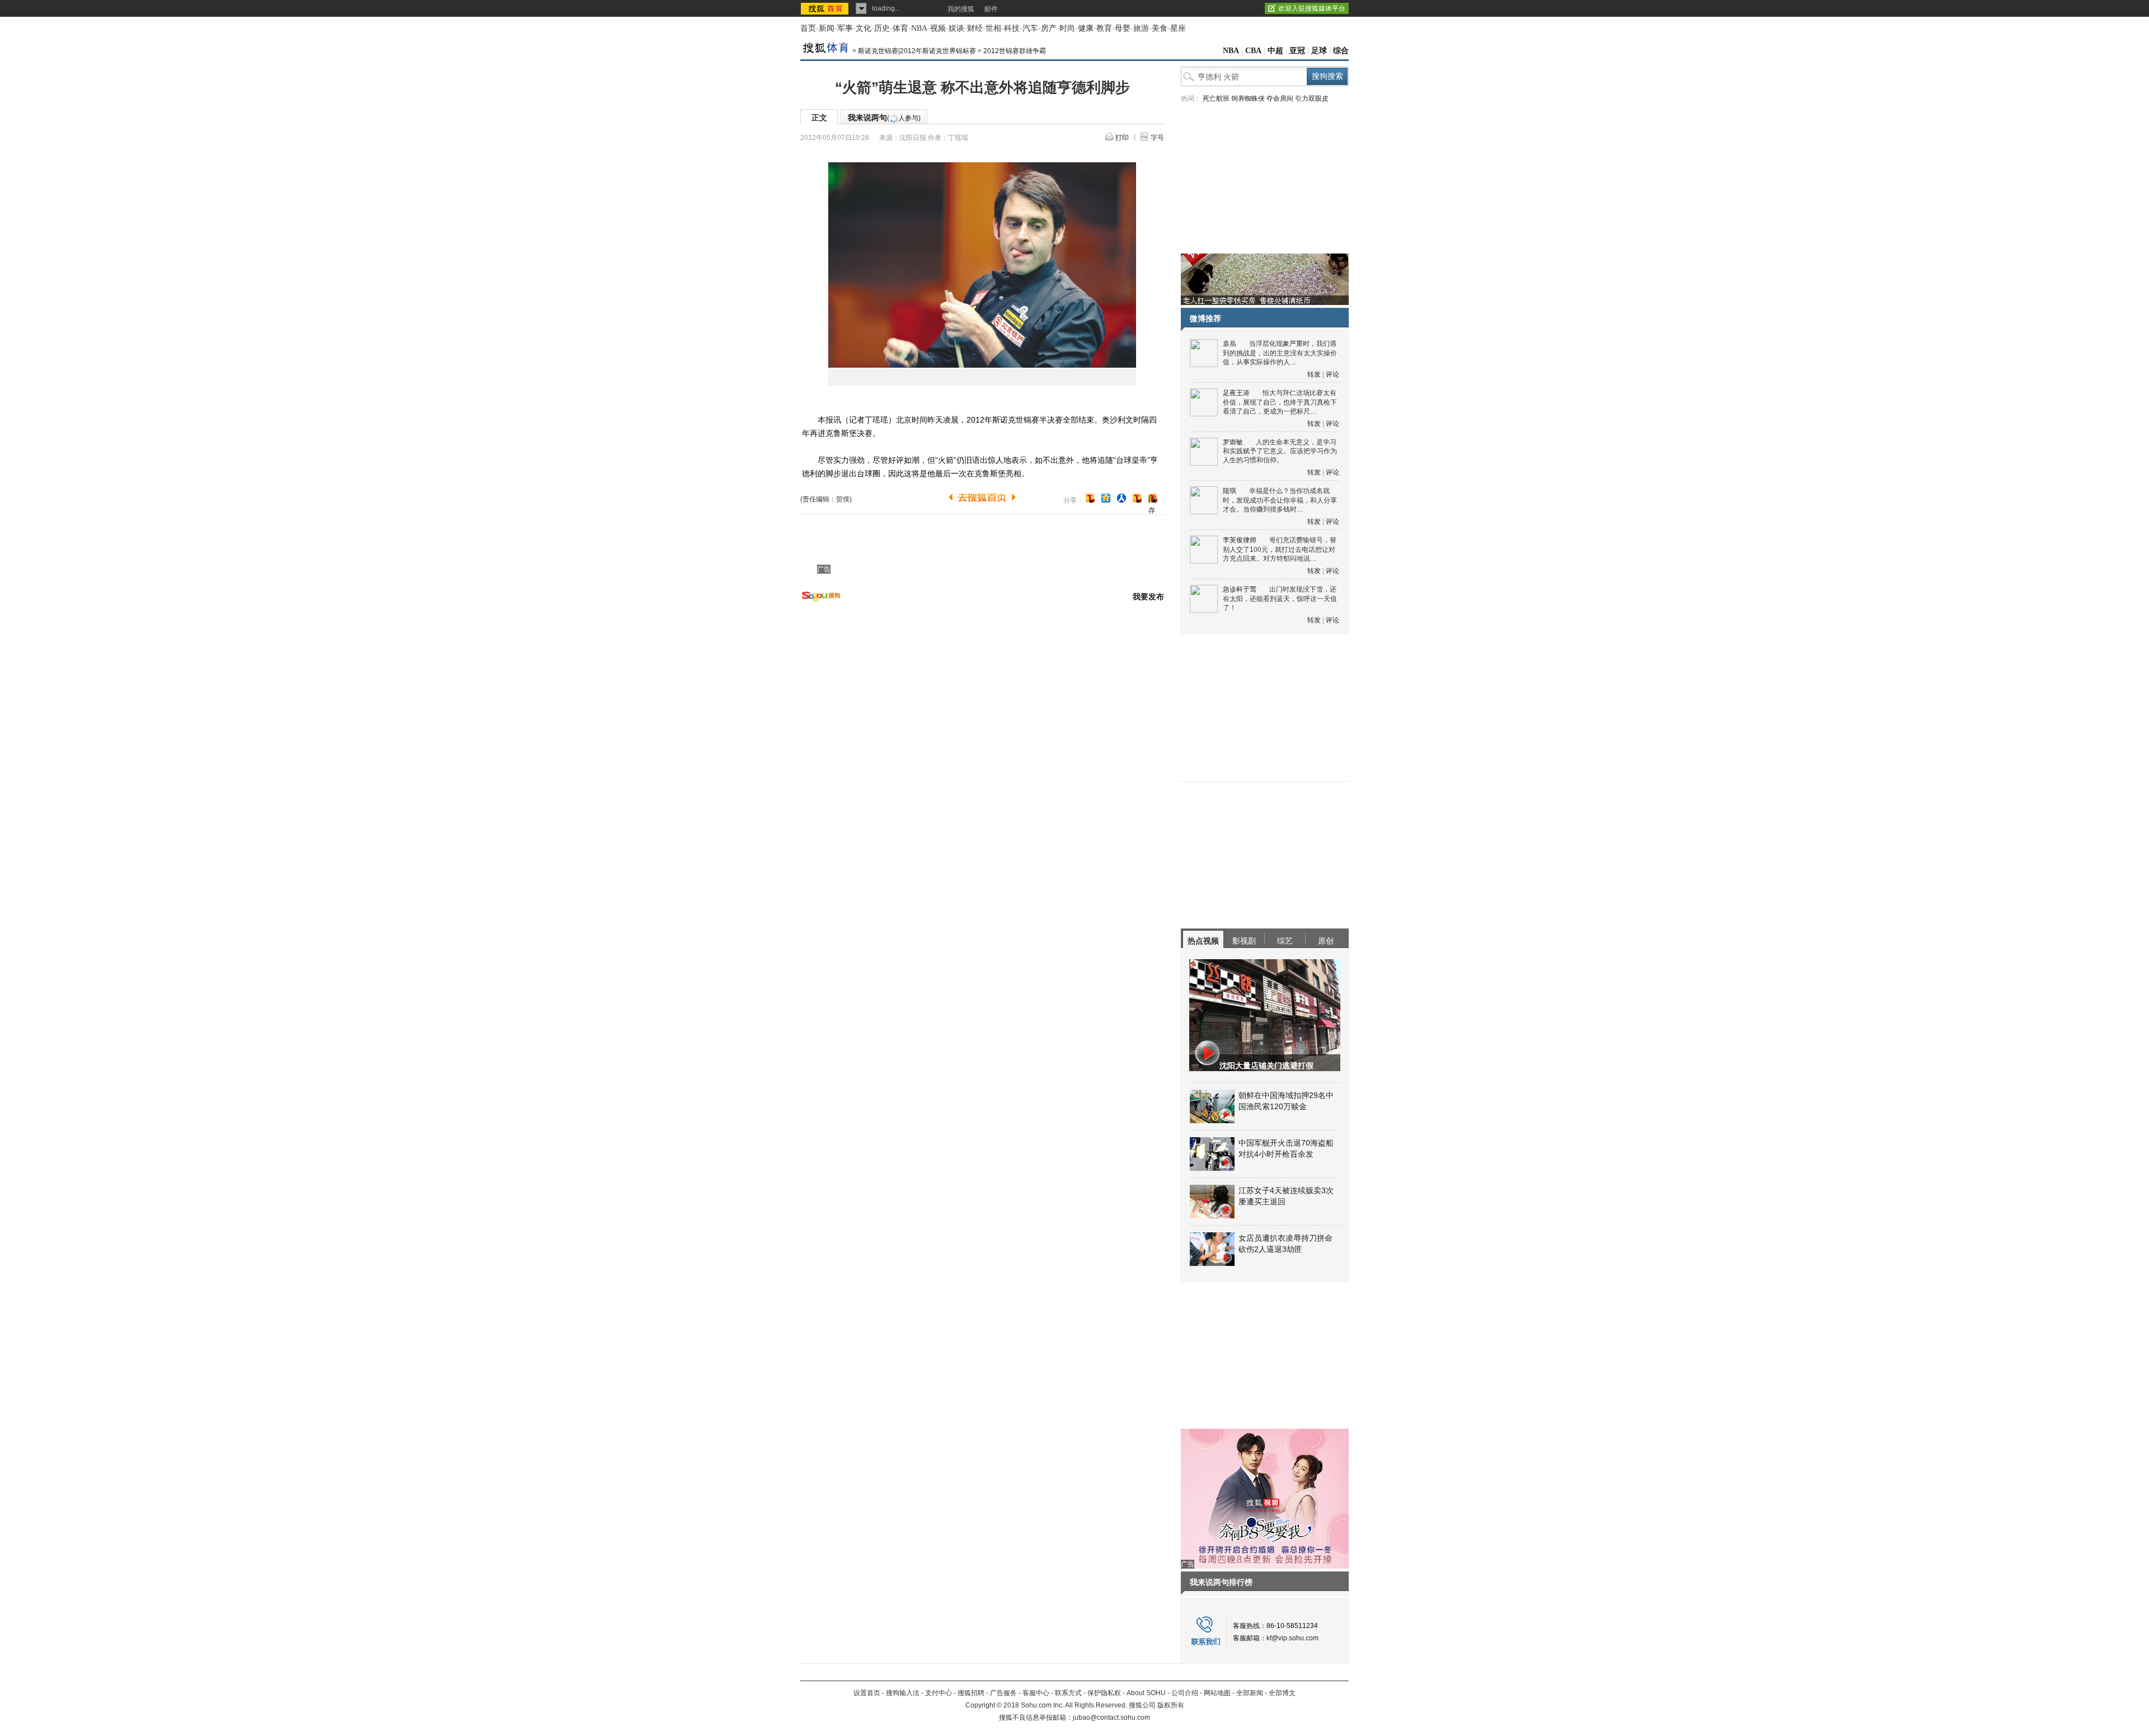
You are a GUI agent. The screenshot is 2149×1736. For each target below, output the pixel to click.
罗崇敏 (1233, 442)
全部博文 (1282, 1693)
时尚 (1067, 28)
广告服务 (1003, 1693)
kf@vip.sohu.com (1292, 1638)
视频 (938, 28)
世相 (993, 28)
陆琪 (1230, 491)
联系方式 (1068, 1693)
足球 (1319, 51)
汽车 (1030, 28)
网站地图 (1217, 1693)
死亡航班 (1216, 98)
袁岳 (1230, 344)
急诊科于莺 (1240, 589)
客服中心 (1036, 1693)
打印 (1122, 138)
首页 (808, 28)
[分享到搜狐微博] (1090, 498)
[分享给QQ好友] (1106, 498)
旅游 (1141, 28)
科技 (1012, 28)
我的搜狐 (961, 9)
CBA (1253, 51)
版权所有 (1171, 1705)
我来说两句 (884, 118)
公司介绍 (1185, 1693)
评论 (1332, 374)
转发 (1314, 374)
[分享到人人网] (1122, 498)
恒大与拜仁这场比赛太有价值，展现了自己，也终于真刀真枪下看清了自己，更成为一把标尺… (1280, 402)
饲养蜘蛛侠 (1248, 98)
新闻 (827, 28)
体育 (900, 28)
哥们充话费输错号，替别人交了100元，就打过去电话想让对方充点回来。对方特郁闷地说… (1280, 549)
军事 (845, 28)
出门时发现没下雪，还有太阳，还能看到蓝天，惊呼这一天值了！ (1280, 599)
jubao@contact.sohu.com (1111, 1718)
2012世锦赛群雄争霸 (1015, 51)
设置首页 (867, 1693)
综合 (1341, 51)
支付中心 (939, 1693)
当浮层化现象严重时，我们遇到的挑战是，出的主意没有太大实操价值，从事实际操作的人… (1280, 353)
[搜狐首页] (826, 8)
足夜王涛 (1236, 393)
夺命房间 (1280, 98)
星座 (1178, 28)
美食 (1160, 28)
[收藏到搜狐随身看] (1137, 498)
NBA (919, 28)
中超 (1275, 51)
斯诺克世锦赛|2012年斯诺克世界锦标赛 (917, 51)
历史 (882, 28)
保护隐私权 (1104, 1693)
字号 (1157, 138)
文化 (864, 28)
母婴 (1123, 28)
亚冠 (1297, 51)
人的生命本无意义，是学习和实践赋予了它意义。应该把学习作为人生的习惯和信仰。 (1280, 451)
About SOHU (1146, 1693)
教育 (1104, 28)
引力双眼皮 (1312, 98)
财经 (975, 28)
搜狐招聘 (971, 1693)
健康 (1086, 28)
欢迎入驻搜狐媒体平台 (1312, 8)
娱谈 (956, 28)
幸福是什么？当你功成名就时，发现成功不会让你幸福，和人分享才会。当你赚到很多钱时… (1280, 500)
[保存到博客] (1153, 499)
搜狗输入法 (903, 1693)
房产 (1049, 28)
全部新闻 (1250, 1693)
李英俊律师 (1240, 540)
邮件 (991, 9)
